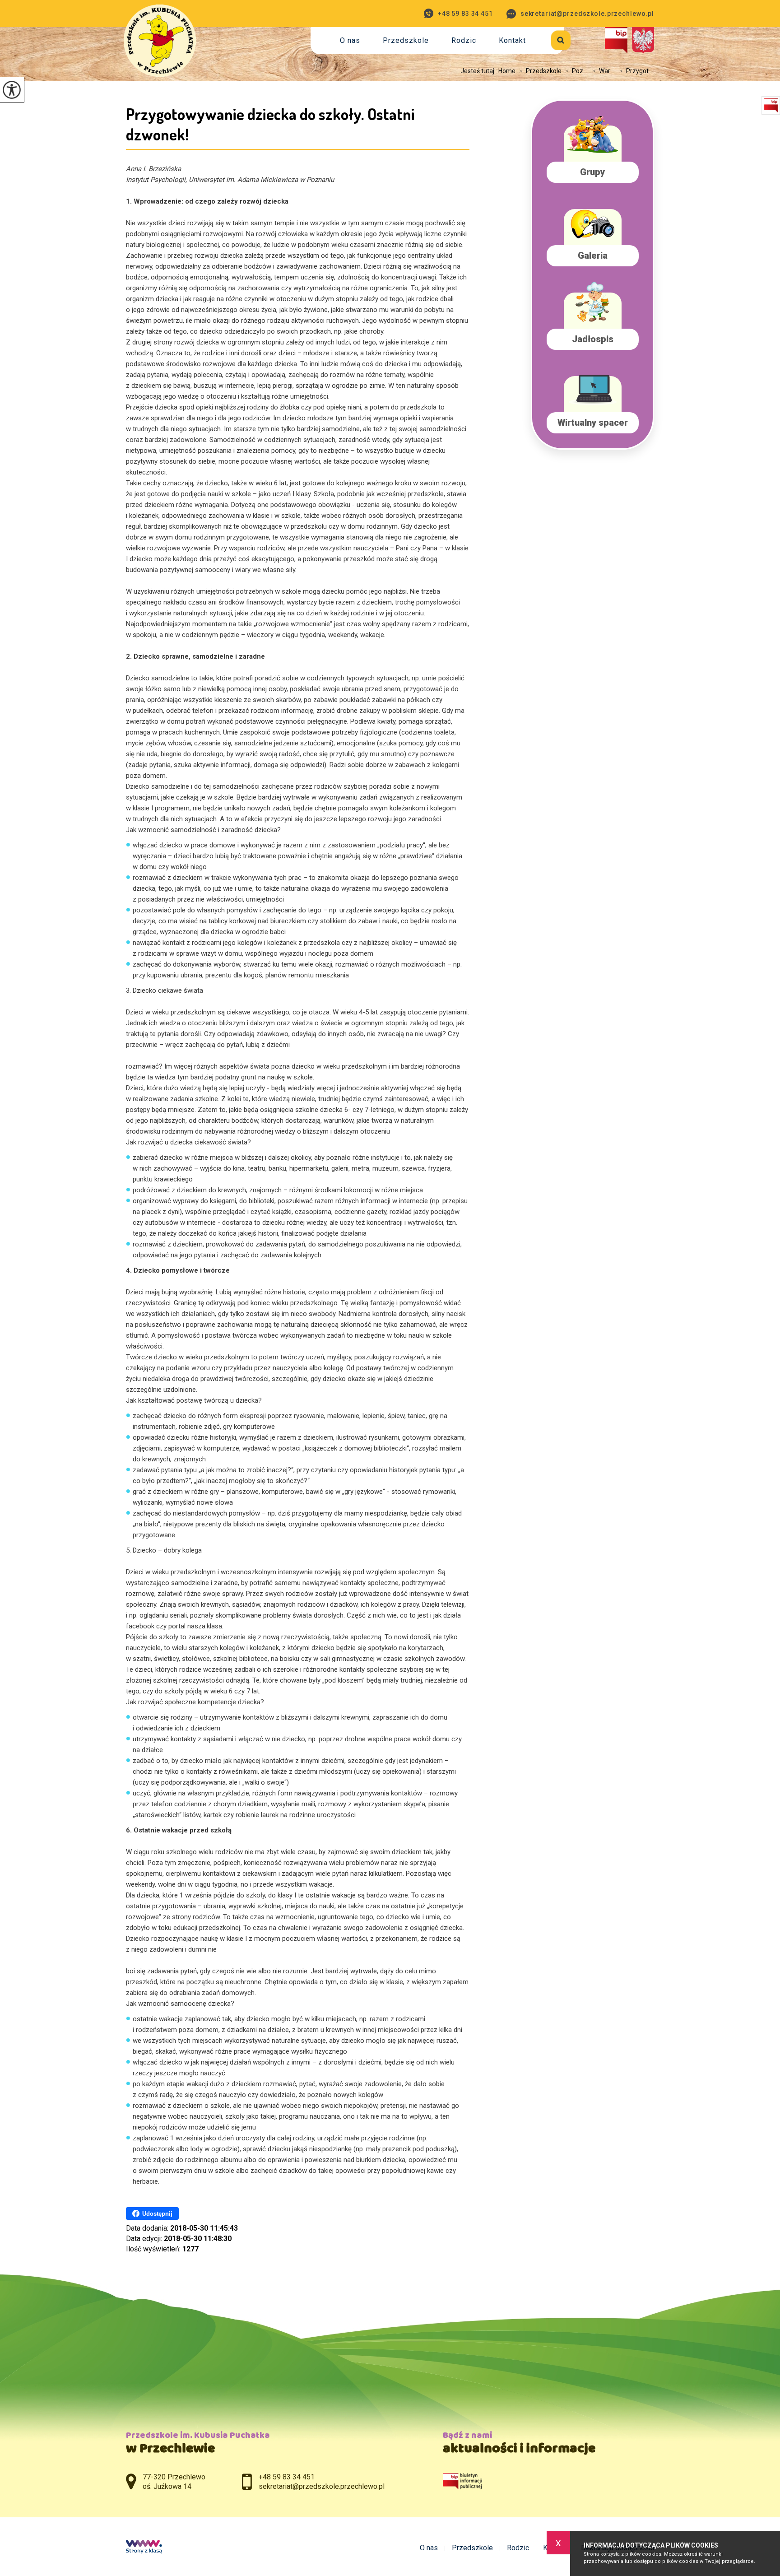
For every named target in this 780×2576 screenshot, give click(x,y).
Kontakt (512, 40)
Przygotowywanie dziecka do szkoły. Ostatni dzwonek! (270, 124)
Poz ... (577, 71)
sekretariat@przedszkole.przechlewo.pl (587, 14)
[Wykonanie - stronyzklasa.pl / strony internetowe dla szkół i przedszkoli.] (144, 2548)
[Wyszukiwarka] (550, 39)
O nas (350, 40)
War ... (604, 71)
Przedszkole (406, 40)
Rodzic (464, 40)
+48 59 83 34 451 (465, 14)
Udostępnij (157, 2214)
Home (507, 71)
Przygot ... (637, 71)
